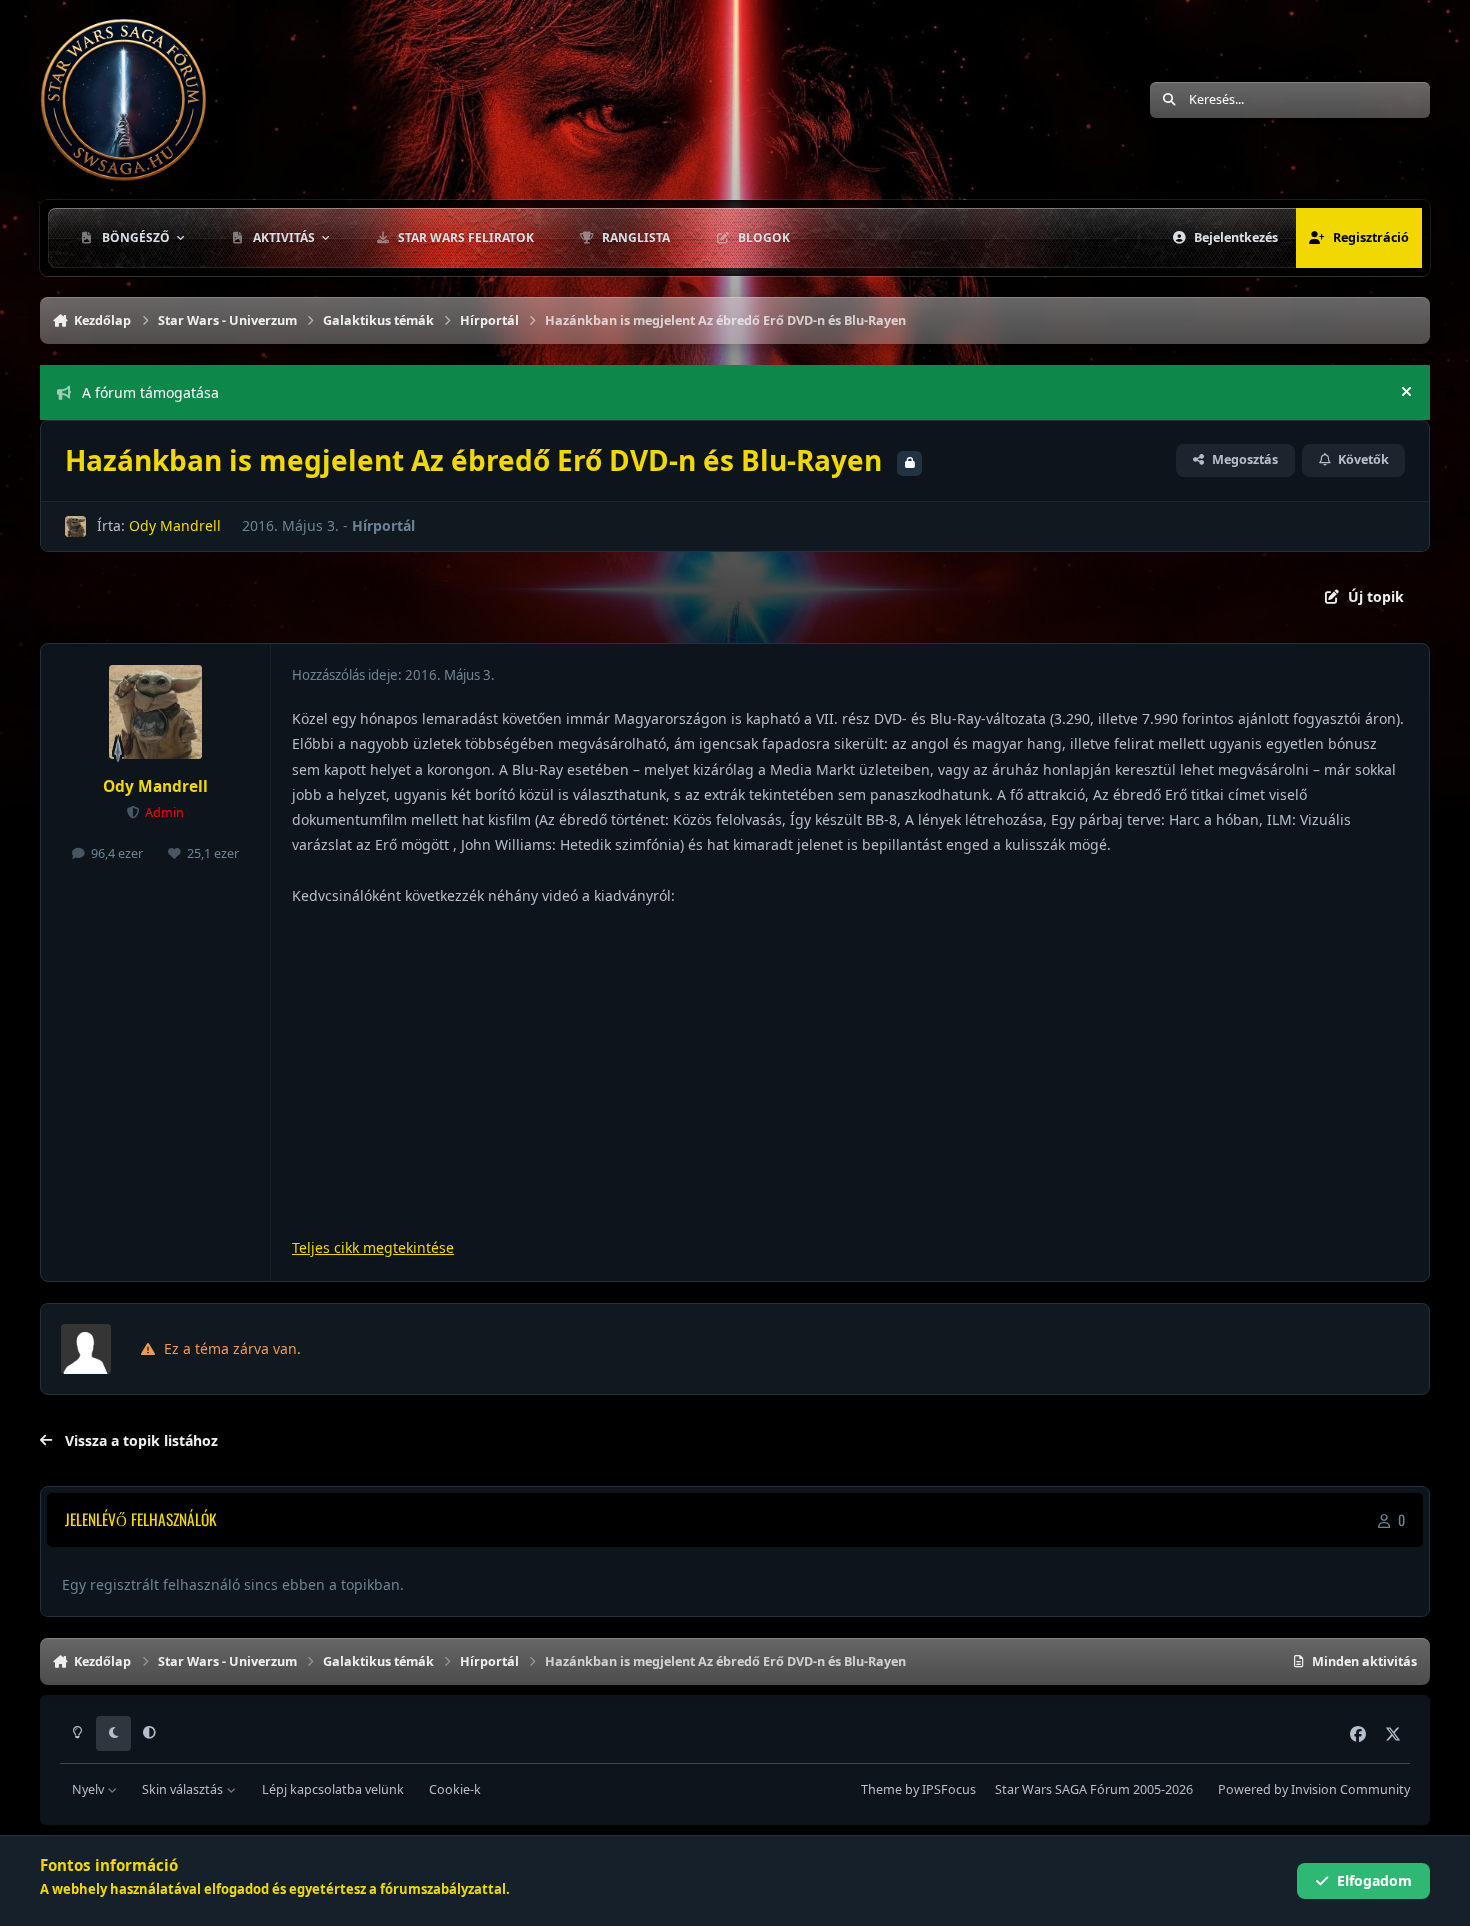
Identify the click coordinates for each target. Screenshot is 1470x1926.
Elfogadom (1374, 1880)
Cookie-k (455, 1789)
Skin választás (184, 1789)
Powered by (1314, 1789)
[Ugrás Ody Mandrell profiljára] (75, 526)
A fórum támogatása (150, 392)
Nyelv (89, 1789)
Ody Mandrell (175, 525)
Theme (881, 1789)
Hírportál (383, 525)
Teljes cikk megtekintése (373, 1247)
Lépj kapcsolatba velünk (333, 1789)
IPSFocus (949, 1789)
